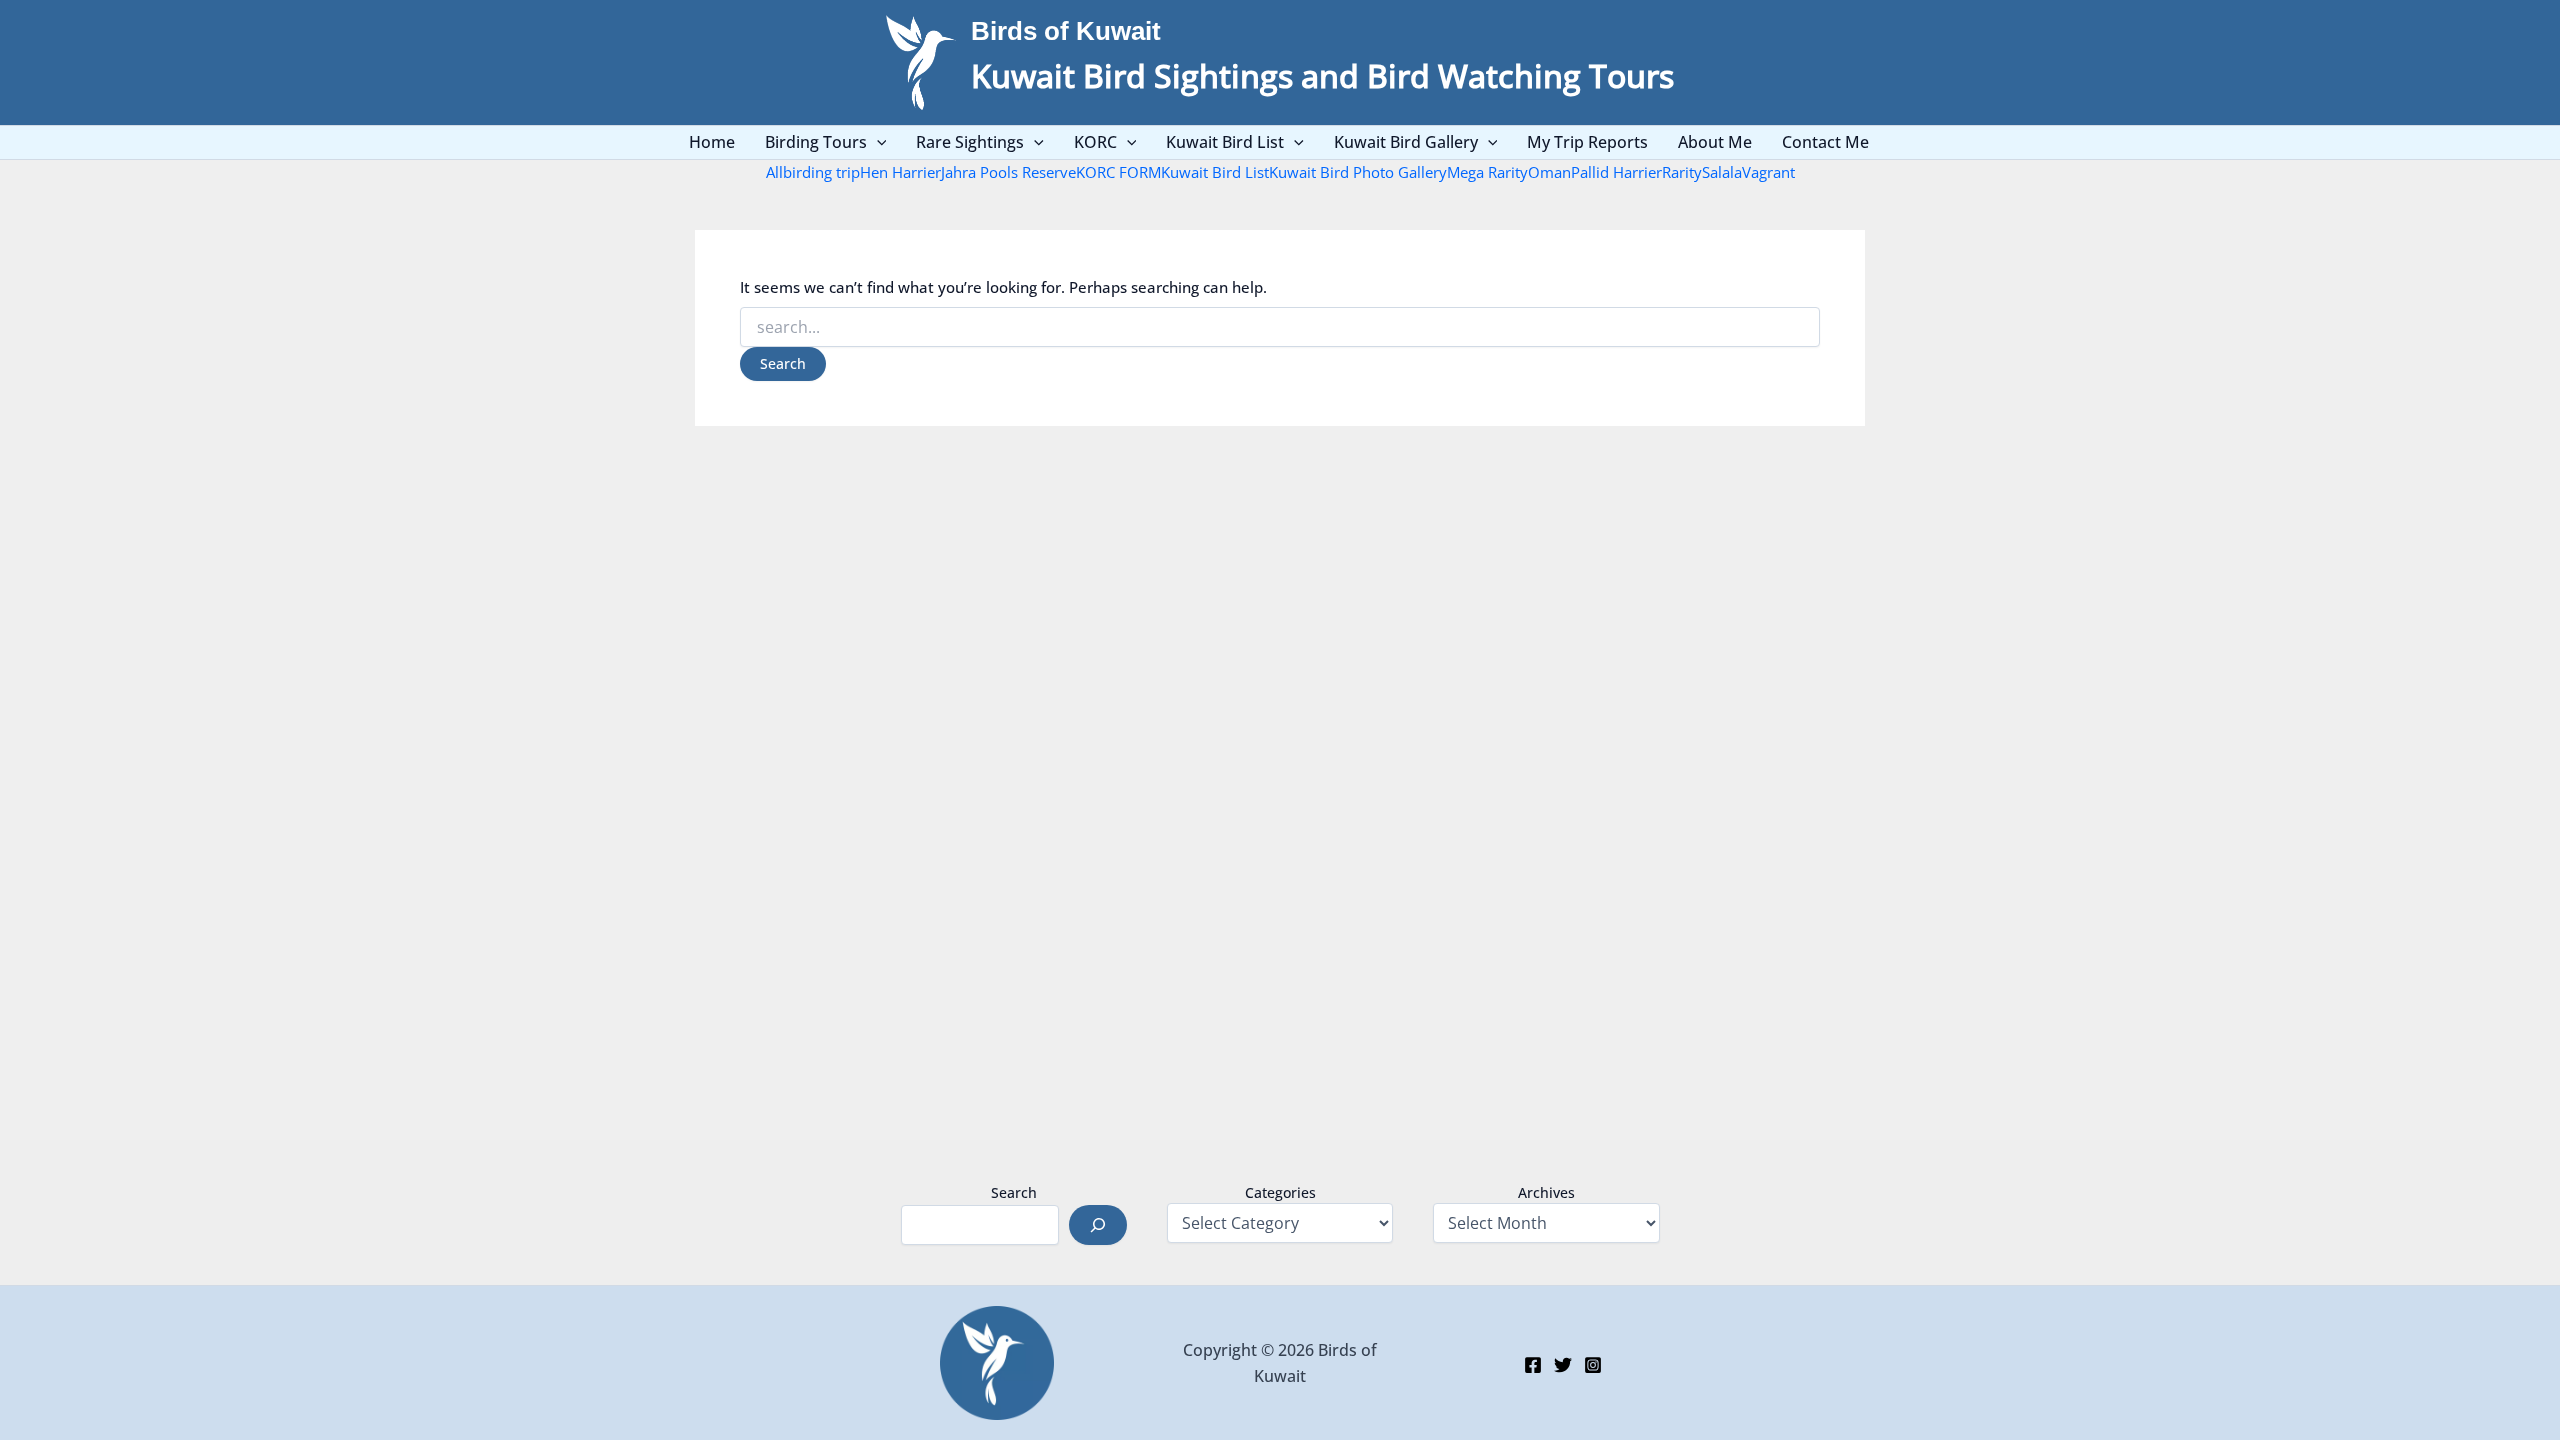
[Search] (1098, 1225)
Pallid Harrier (1616, 172)
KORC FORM (1118, 172)
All (774, 172)
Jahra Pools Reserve (1008, 172)
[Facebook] (1533, 1365)
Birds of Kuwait (1066, 31)
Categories (1280, 1192)
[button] (877, 142)
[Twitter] (1563, 1365)
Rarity (1682, 172)
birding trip (821, 172)
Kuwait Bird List (1215, 172)
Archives (1546, 1192)
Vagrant (1768, 172)
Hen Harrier (900, 172)
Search (1014, 1192)
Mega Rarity (1487, 172)
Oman (1549, 172)
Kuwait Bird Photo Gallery (1358, 172)
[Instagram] (1593, 1365)
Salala (1722, 172)
